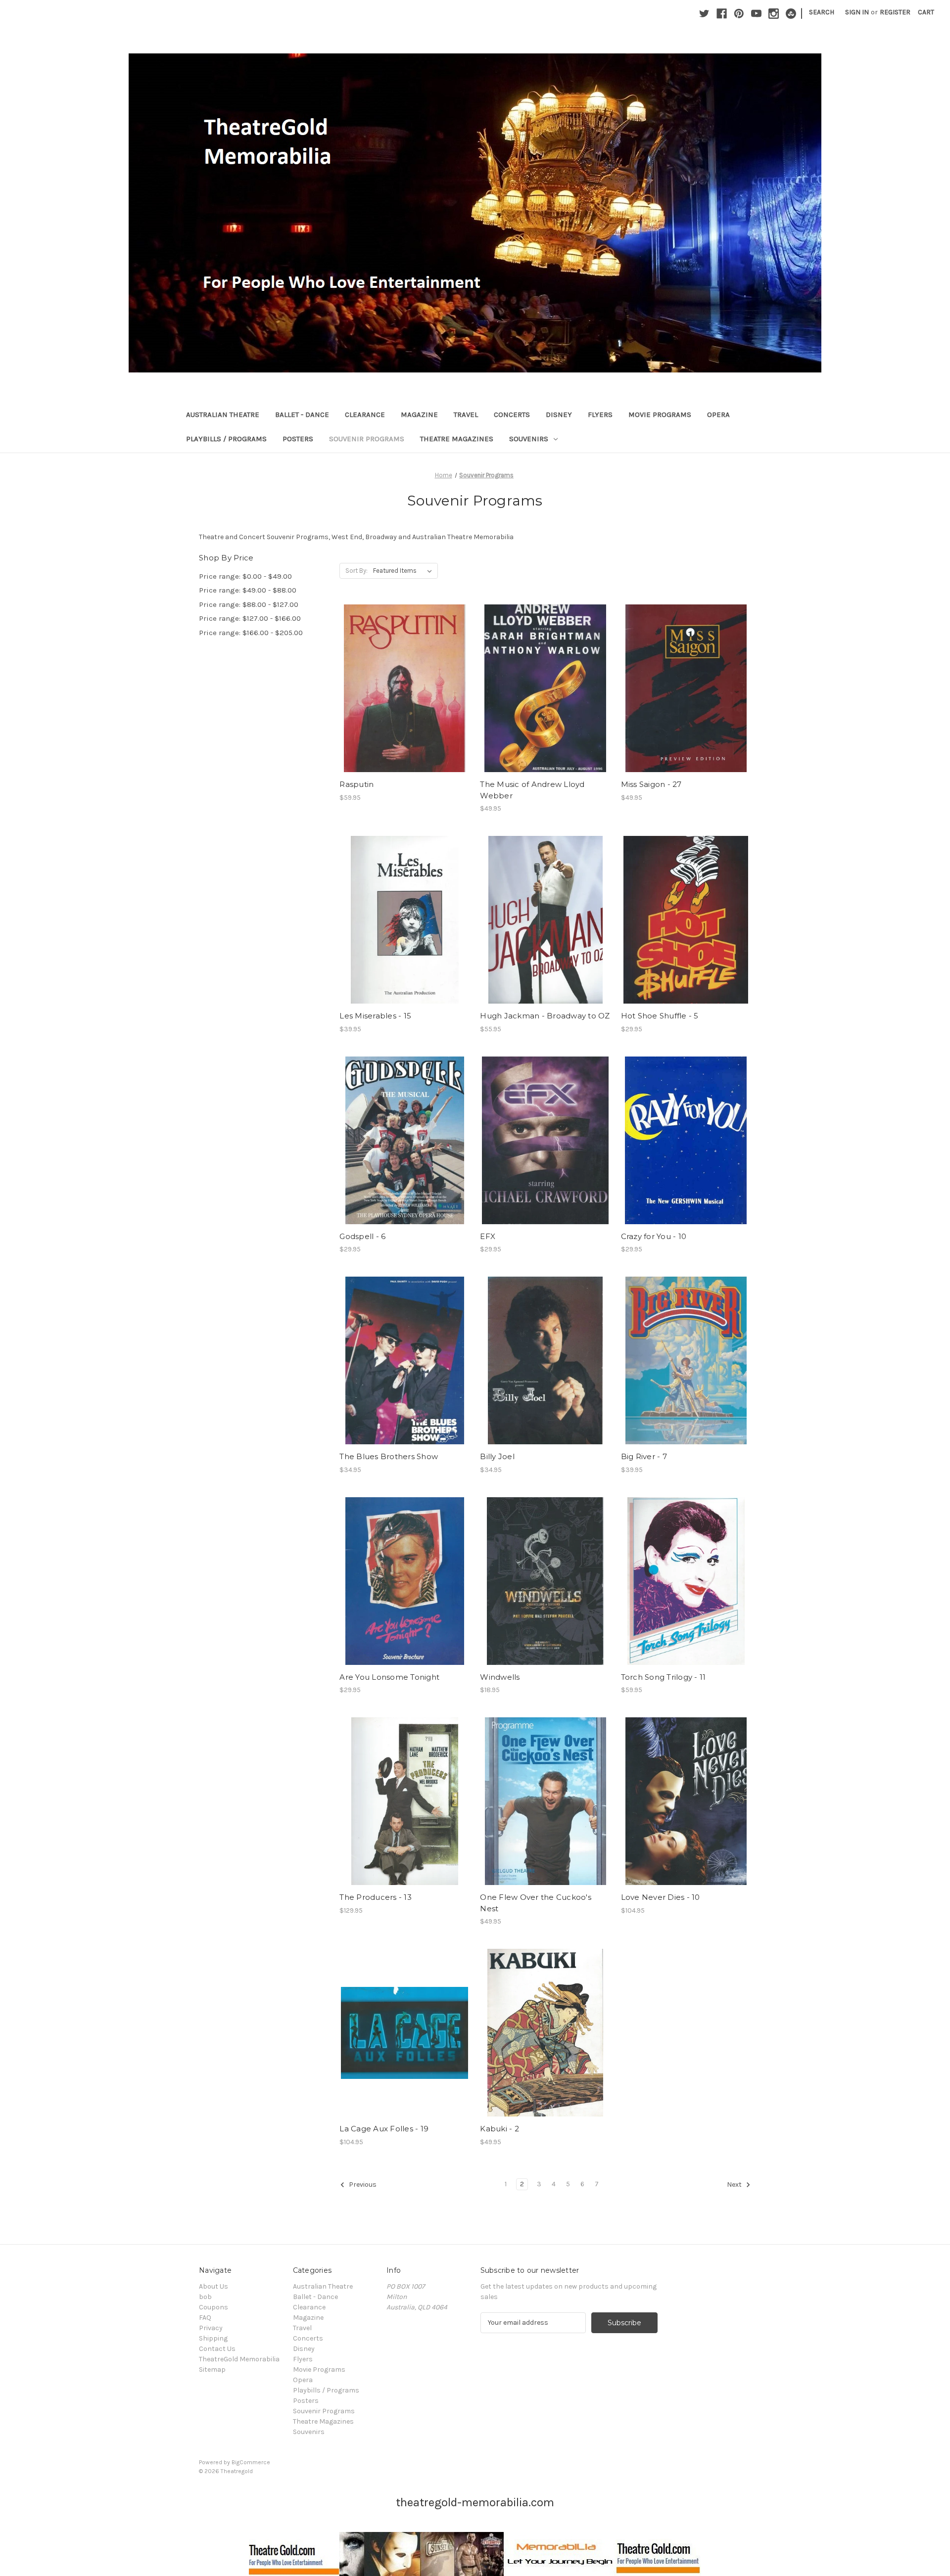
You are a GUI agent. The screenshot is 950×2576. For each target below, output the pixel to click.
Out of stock (405, 928)
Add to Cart (404, 697)
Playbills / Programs (226, 439)
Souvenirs (529, 439)
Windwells (500, 1677)
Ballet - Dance (302, 414)
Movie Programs (660, 414)
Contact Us (217, 2349)
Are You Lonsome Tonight (389, 1677)
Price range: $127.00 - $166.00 (250, 618)
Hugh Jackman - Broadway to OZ (545, 1016)
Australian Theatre (223, 414)
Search (822, 12)
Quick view (404, 680)
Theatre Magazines (457, 439)
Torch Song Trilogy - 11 (664, 1677)
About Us (214, 2286)
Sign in (857, 12)
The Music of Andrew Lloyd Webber (532, 790)
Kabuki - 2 (499, 2129)
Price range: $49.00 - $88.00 (248, 590)
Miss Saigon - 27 (651, 784)
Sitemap (212, 2369)
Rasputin (356, 784)
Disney (559, 414)
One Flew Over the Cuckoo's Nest (536, 1903)
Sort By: (356, 571)
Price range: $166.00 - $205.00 (251, 633)
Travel (466, 414)
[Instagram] (774, 14)
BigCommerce (251, 2462)
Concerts (512, 414)
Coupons (214, 2307)
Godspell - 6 (362, 1236)
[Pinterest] (739, 14)
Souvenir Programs (367, 439)
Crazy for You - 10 (654, 1236)
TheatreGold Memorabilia (239, 2359)
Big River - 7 (644, 1456)
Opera (718, 414)
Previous (362, 2185)
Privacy (211, 2328)
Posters (298, 439)
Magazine (419, 414)
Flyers (600, 414)
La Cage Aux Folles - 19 (384, 2129)
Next (735, 2185)
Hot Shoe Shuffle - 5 (660, 1016)
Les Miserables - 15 (375, 1016)
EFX (488, 1236)
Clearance (365, 414)
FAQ (205, 2318)
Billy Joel (497, 1456)
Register (895, 12)
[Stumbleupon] (791, 14)
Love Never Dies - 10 (661, 1897)
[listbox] (404, 571)
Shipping (213, 2338)
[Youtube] (756, 14)
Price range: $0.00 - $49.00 (245, 576)
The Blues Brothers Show (389, 1456)
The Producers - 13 (376, 1897)
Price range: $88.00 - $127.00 (249, 604)
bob (205, 2297)
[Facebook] (722, 14)
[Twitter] (704, 14)
